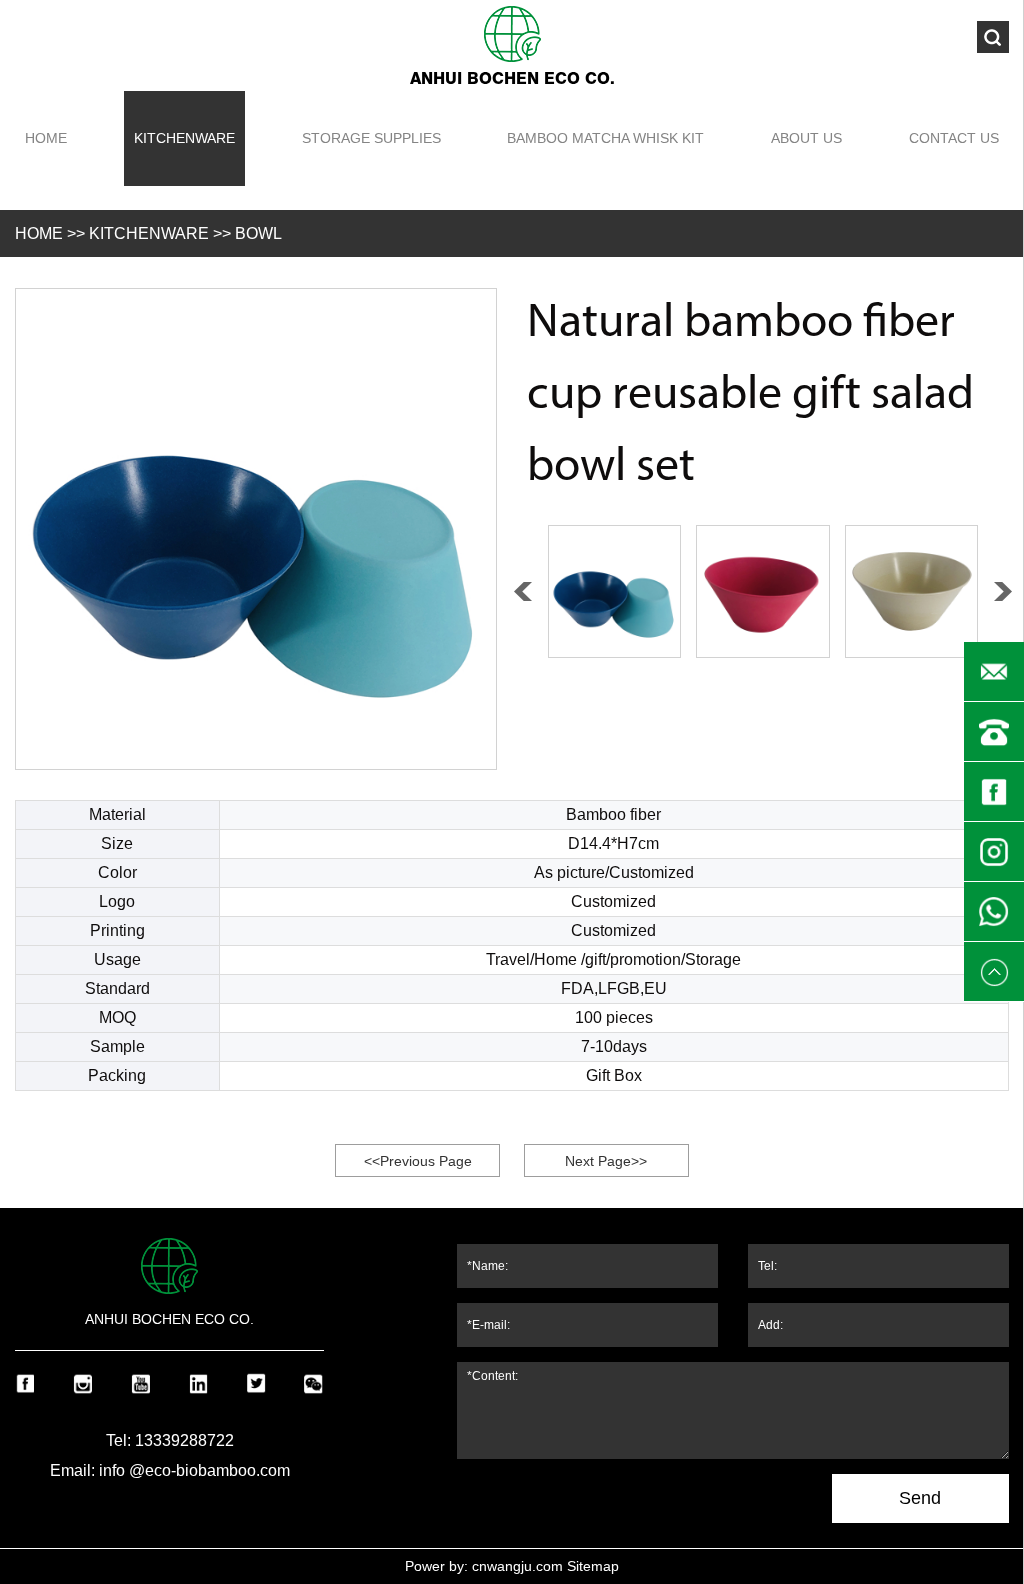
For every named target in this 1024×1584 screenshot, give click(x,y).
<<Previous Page (418, 1161)
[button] (1003, 591)
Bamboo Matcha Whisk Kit (605, 138)
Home (46, 138)
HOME (39, 233)
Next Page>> (606, 1161)
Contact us (954, 138)
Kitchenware (184, 138)
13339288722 (184, 1440)
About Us (806, 138)
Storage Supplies (371, 138)
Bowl (258, 233)
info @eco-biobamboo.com (194, 1470)
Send (920, 1498)
